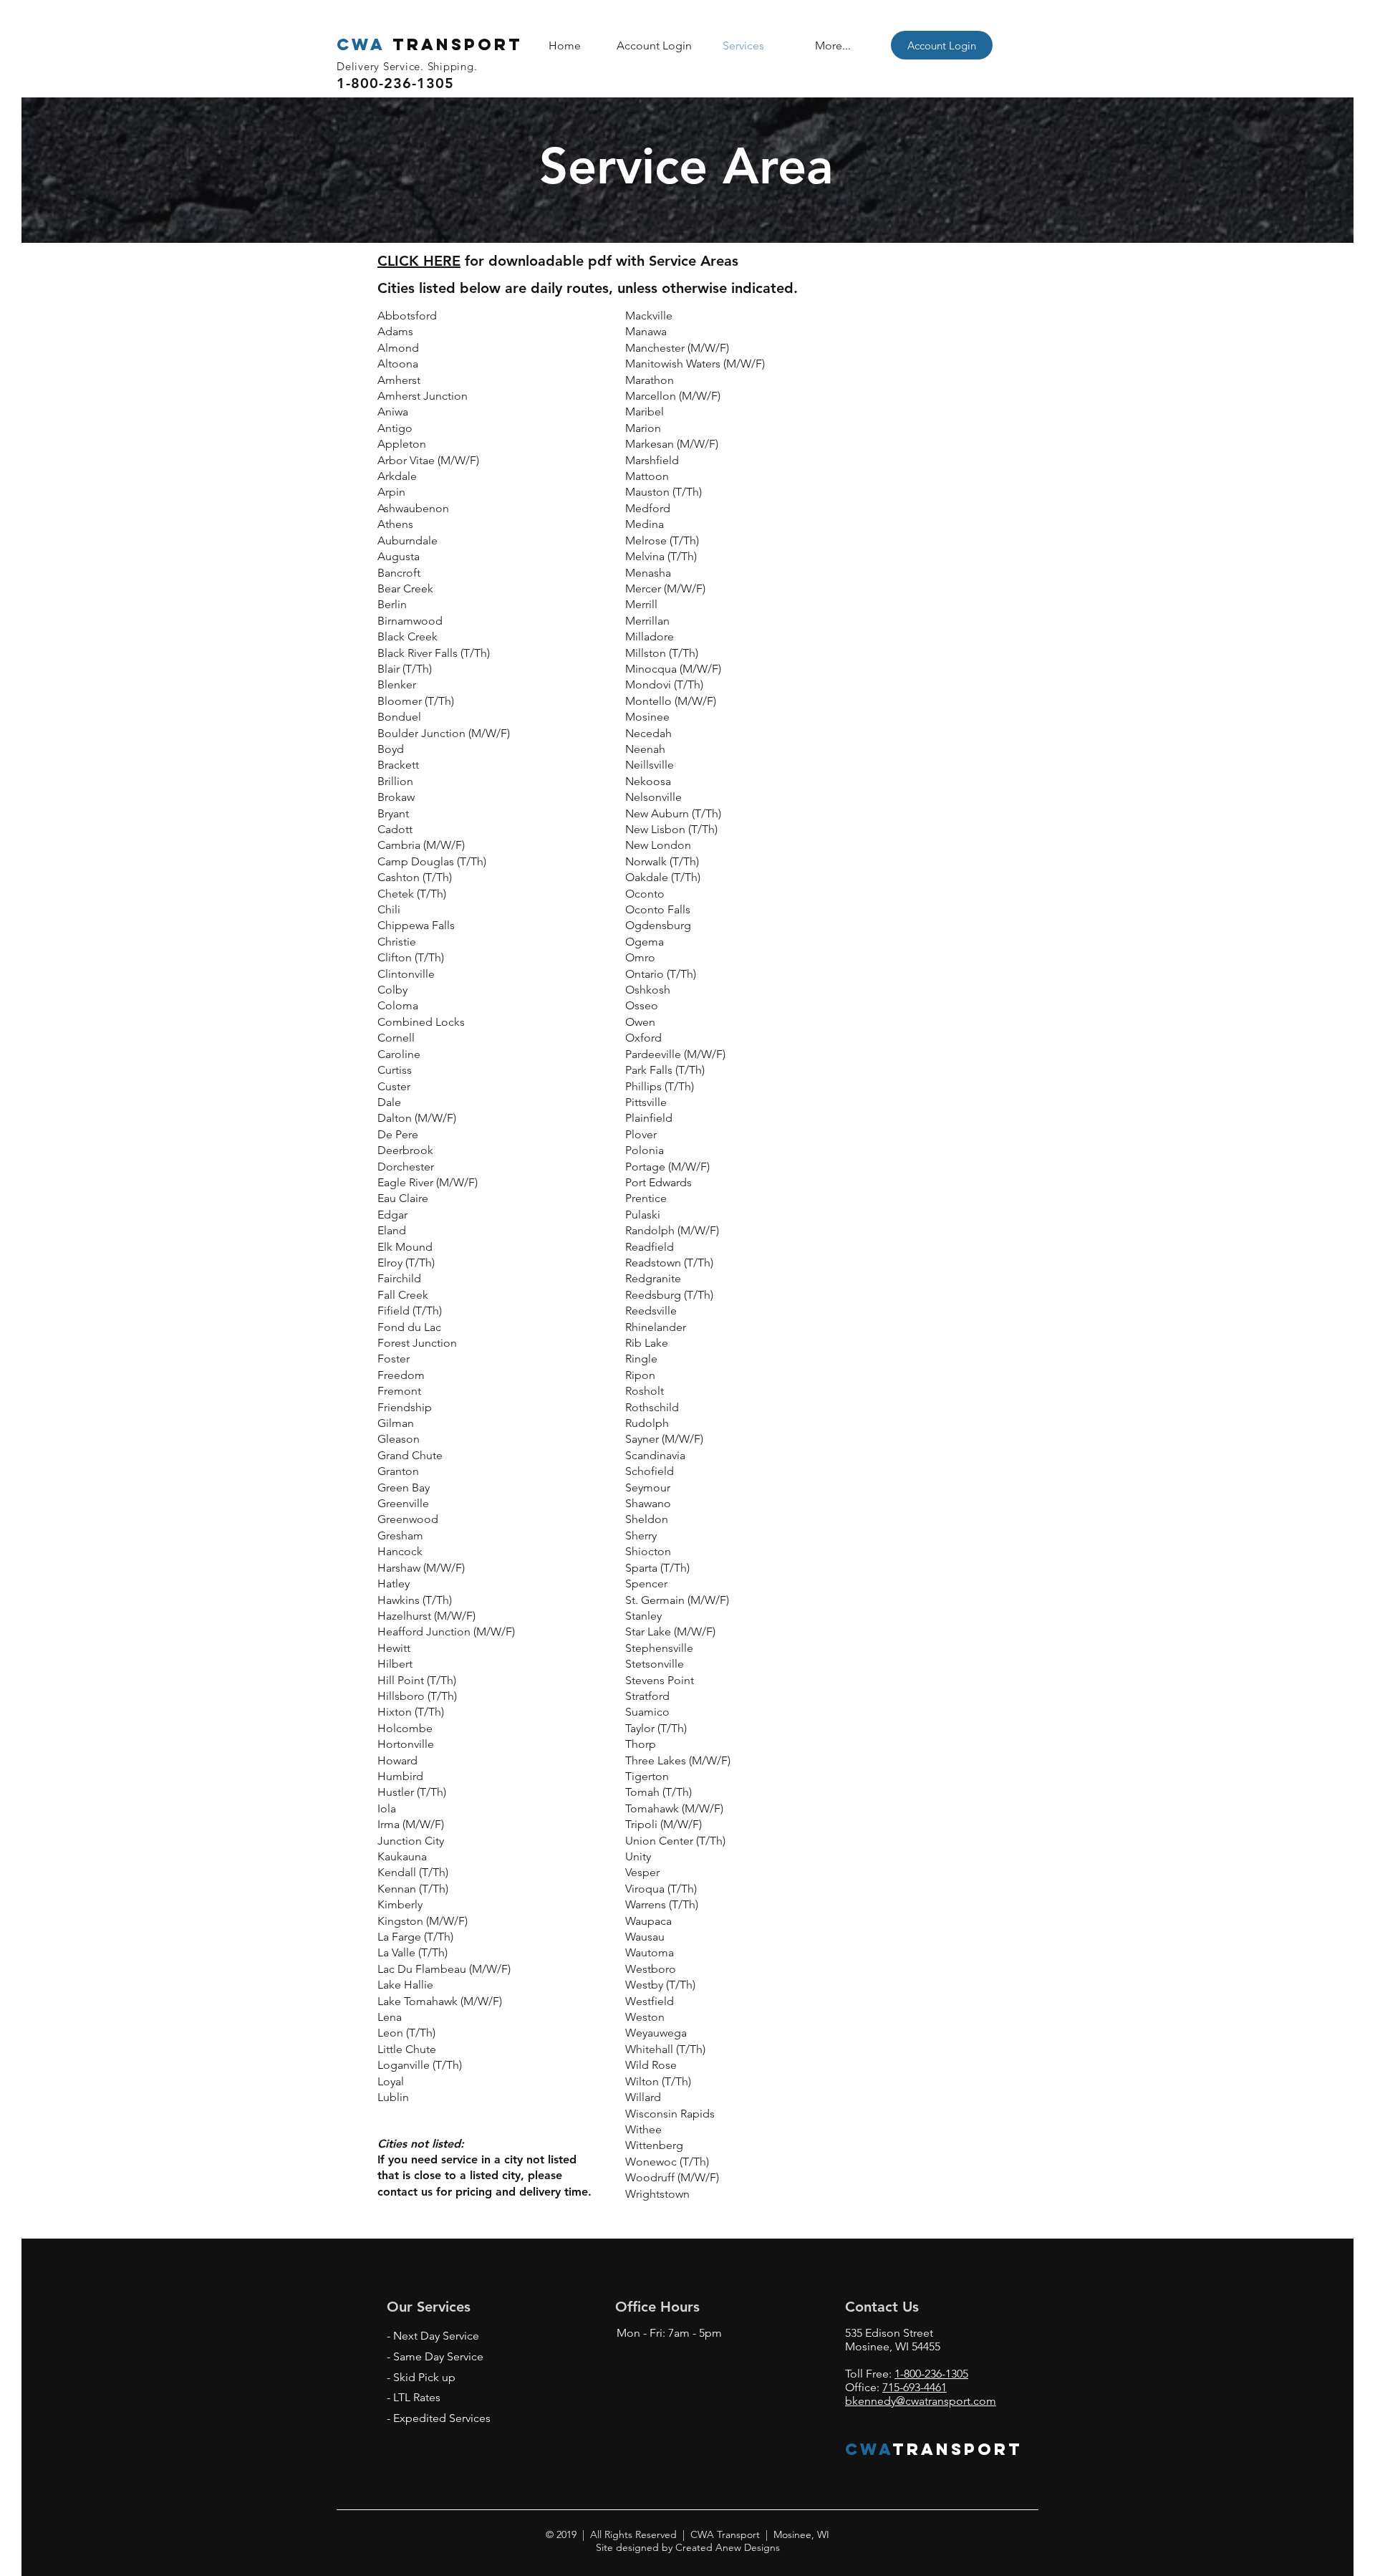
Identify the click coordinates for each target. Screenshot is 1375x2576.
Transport (958, 2449)
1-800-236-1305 (931, 2374)
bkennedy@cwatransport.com (921, 2401)
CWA (869, 2449)
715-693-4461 (915, 2387)
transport (430, 44)
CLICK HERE (419, 261)
